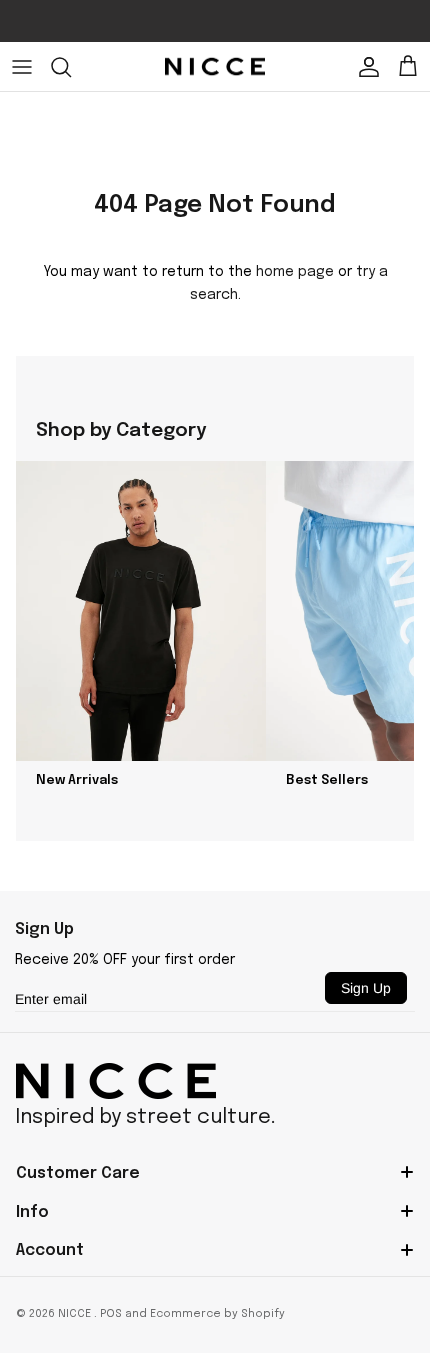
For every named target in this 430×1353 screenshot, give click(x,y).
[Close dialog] (403, 572)
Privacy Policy (364, 841)
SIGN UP (317, 784)
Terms (396, 841)
